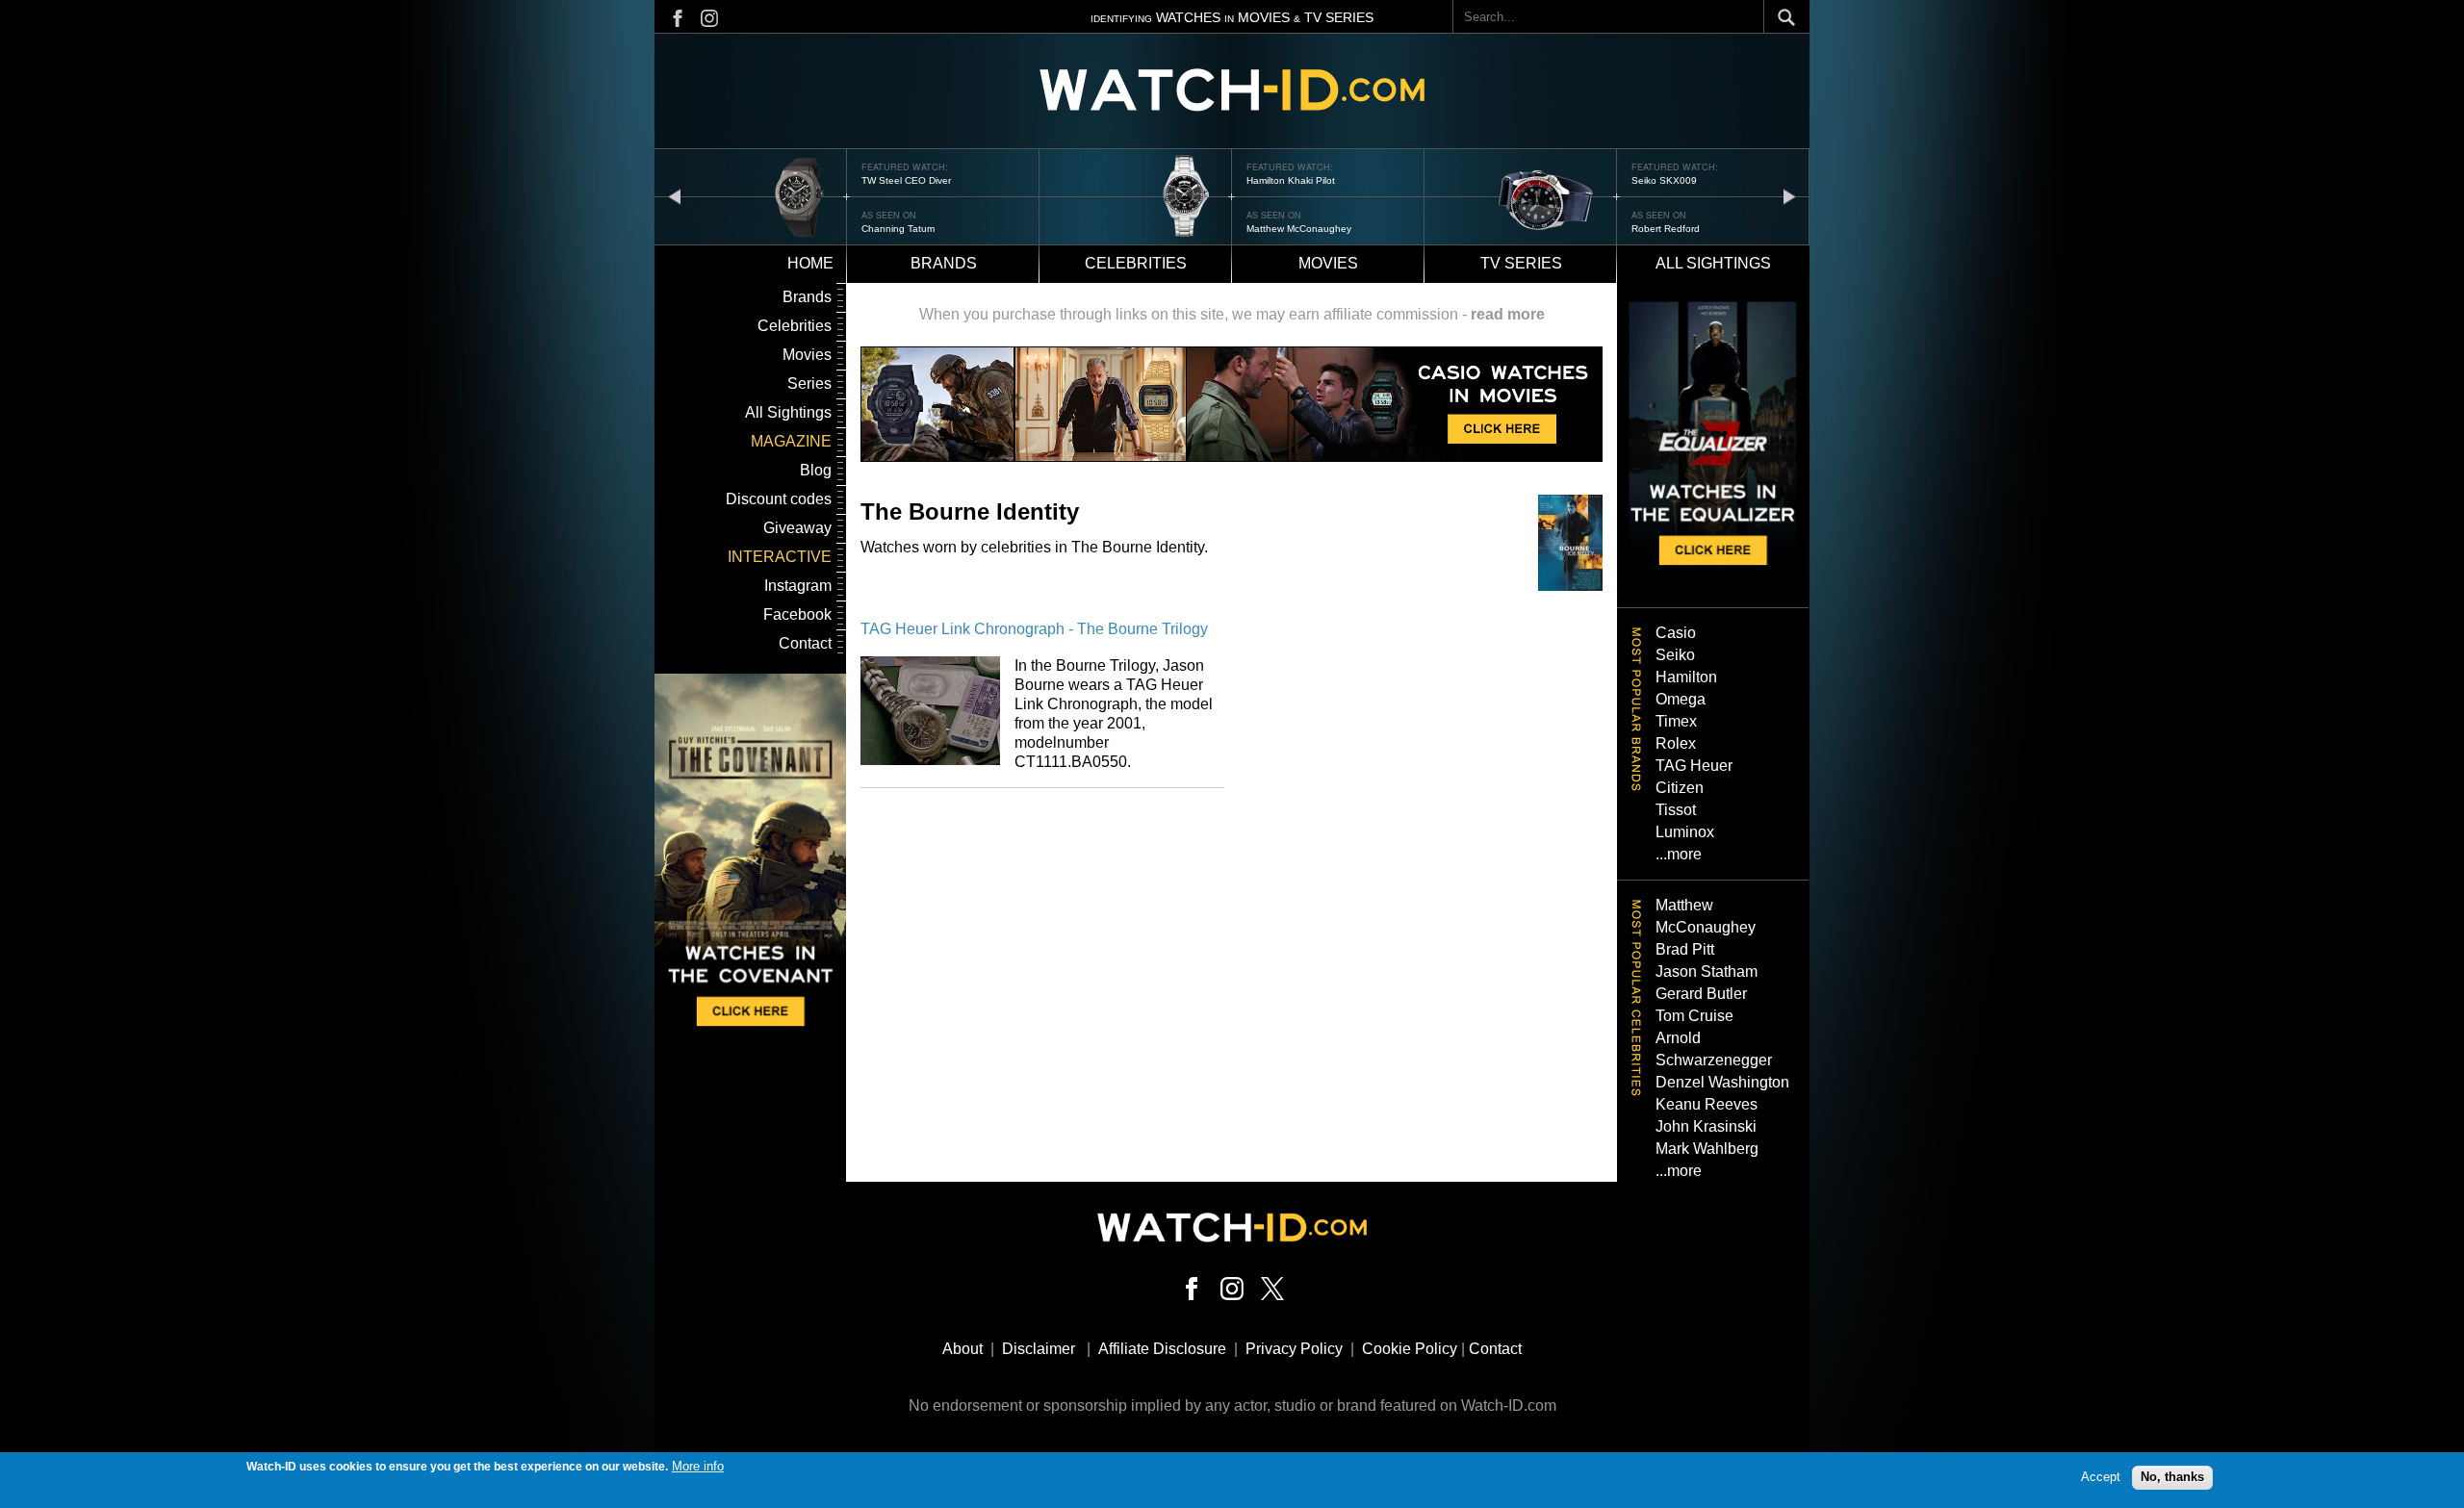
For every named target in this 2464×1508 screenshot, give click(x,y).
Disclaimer (1039, 1349)
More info (698, 1466)
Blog (816, 470)
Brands (944, 263)
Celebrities (1136, 263)
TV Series (1521, 263)
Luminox (1685, 832)
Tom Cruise (1694, 1016)
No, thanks (2172, 1477)
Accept (2101, 1477)
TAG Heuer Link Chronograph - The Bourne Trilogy (1034, 629)
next (1789, 196)
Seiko (1675, 655)
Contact (805, 643)
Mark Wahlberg (1707, 1149)
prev (675, 196)
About (962, 1349)
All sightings (1713, 263)
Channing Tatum (898, 229)
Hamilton (1686, 677)
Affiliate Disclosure (1162, 1349)
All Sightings (788, 412)
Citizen (1680, 788)
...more (1679, 854)
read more (1508, 314)
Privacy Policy (1294, 1349)
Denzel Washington (1722, 1082)
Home (810, 263)
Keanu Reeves (1707, 1104)
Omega (1681, 699)
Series (809, 383)
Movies (1328, 263)
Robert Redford (1666, 229)
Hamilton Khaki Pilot (1291, 180)
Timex (1676, 721)
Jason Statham (1707, 971)
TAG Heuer (1694, 766)
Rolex (1676, 743)
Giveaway (797, 528)
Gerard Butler (1701, 994)
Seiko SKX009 (1664, 180)
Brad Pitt (1685, 949)
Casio (1676, 633)
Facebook (797, 614)
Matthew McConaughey (1299, 229)
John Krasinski (1706, 1126)
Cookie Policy (1410, 1349)
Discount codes (779, 499)
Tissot (1676, 810)
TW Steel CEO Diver (906, 180)
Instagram (798, 586)
